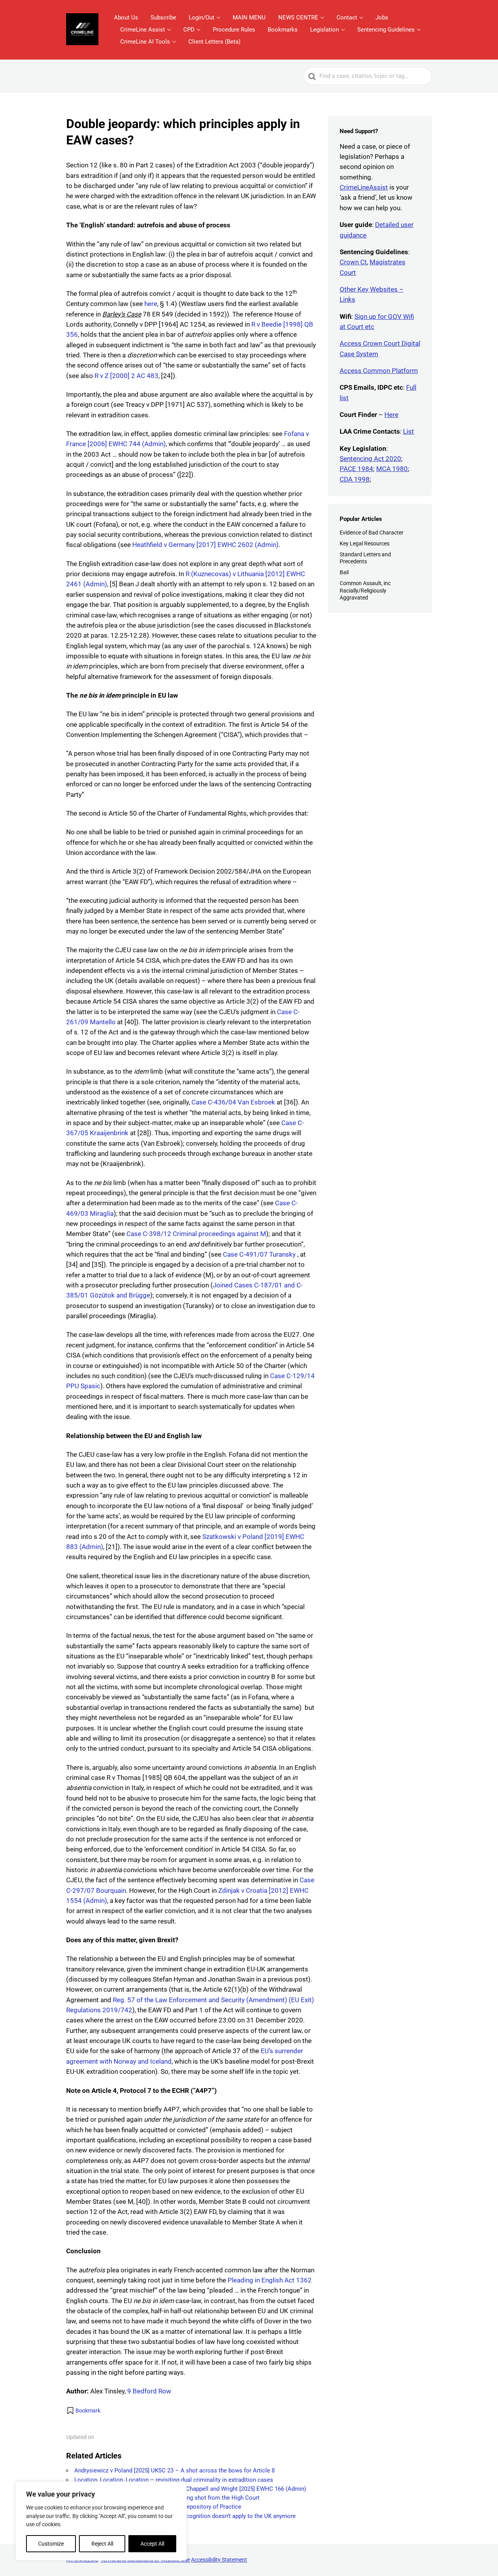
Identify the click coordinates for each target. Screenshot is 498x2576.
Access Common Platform (379, 371)
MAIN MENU (249, 18)
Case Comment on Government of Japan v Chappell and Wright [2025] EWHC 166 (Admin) (190, 2489)
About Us (126, 18)
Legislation (324, 30)
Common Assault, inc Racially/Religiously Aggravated (365, 590)
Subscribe (163, 18)
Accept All (152, 2544)
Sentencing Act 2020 (370, 459)
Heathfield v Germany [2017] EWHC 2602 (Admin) (205, 545)
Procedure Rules (234, 30)
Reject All (102, 2544)
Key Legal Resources (365, 543)
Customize (51, 2544)
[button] (83, 2411)
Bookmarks (283, 30)
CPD (189, 30)
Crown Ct (353, 262)
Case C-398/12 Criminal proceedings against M (196, 1234)
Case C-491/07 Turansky (260, 1254)
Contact (347, 18)
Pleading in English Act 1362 (270, 2280)
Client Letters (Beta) (214, 42)
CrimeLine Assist (143, 30)
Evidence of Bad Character (372, 533)
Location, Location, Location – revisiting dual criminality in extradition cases (174, 2480)
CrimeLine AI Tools (145, 42)
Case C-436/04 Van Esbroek (233, 1102)
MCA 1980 (392, 469)
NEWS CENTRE (298, 18)
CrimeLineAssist (364, 187)
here (151, 304)
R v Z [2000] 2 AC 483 (126, 376)
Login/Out (202, 18)
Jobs (382, 18)
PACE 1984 (356, 469)
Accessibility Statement (219, 2560)
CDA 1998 (355, 479)
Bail (344, 572)
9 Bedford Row (149, 2391)
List (409, 431)
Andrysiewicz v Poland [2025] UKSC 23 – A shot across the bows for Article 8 (174, 2470)
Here (391, 415)
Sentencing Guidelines (386, 30)
